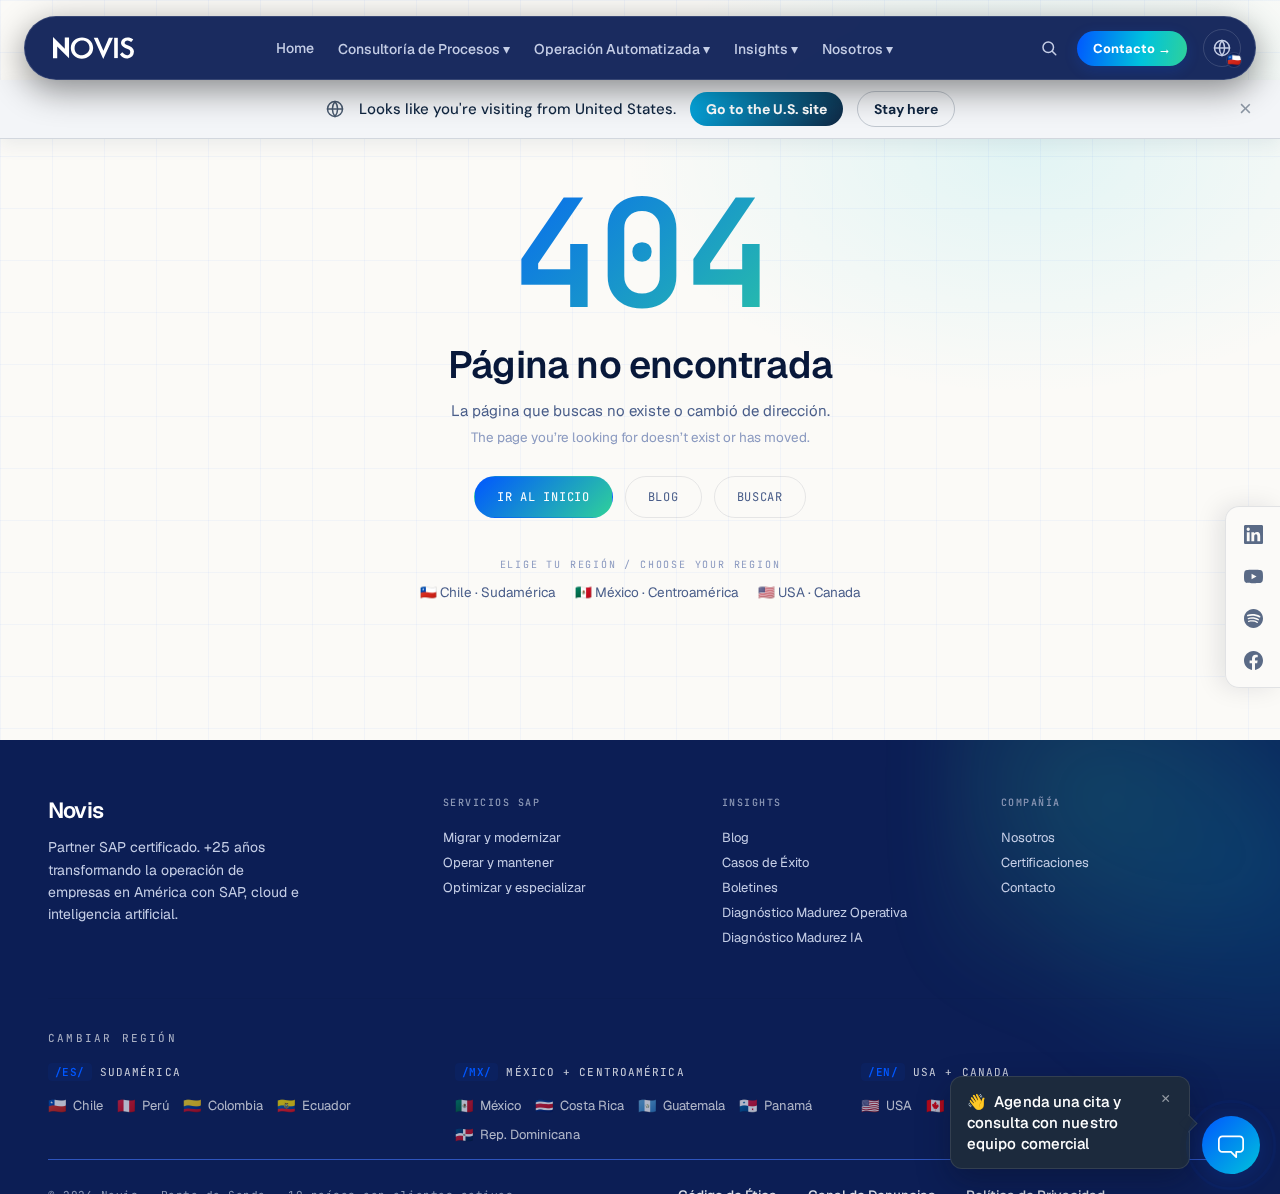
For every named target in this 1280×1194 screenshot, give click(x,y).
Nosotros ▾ (857, 49)
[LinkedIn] (1253, 534)
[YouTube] (1253, 576)
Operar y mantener (498, 862)
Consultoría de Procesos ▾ (424, 49)
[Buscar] (1049, 48)
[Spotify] (1253, 618)
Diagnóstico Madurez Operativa (814, 912)
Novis (95, 48)
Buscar (760, 497)
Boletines (750, 887)
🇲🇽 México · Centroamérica (656, 592)
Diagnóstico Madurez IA (792, 937)
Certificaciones (1045, 862)
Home (295, 48)
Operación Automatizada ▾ (622, 49)
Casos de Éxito (765, 862)
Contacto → (1132, 48)
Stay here (906, 109)
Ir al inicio (543, 497)
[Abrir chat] (1231, 1145)
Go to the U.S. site (766, 109)
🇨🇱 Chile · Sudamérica (487, 592)
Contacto (1028, 887)
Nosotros (1028, 837)
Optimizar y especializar (514, 887)
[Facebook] (1253, 660)
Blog (663, 497)
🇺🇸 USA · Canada (809, 592)
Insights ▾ (766, 49)
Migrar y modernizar (502, 837)
